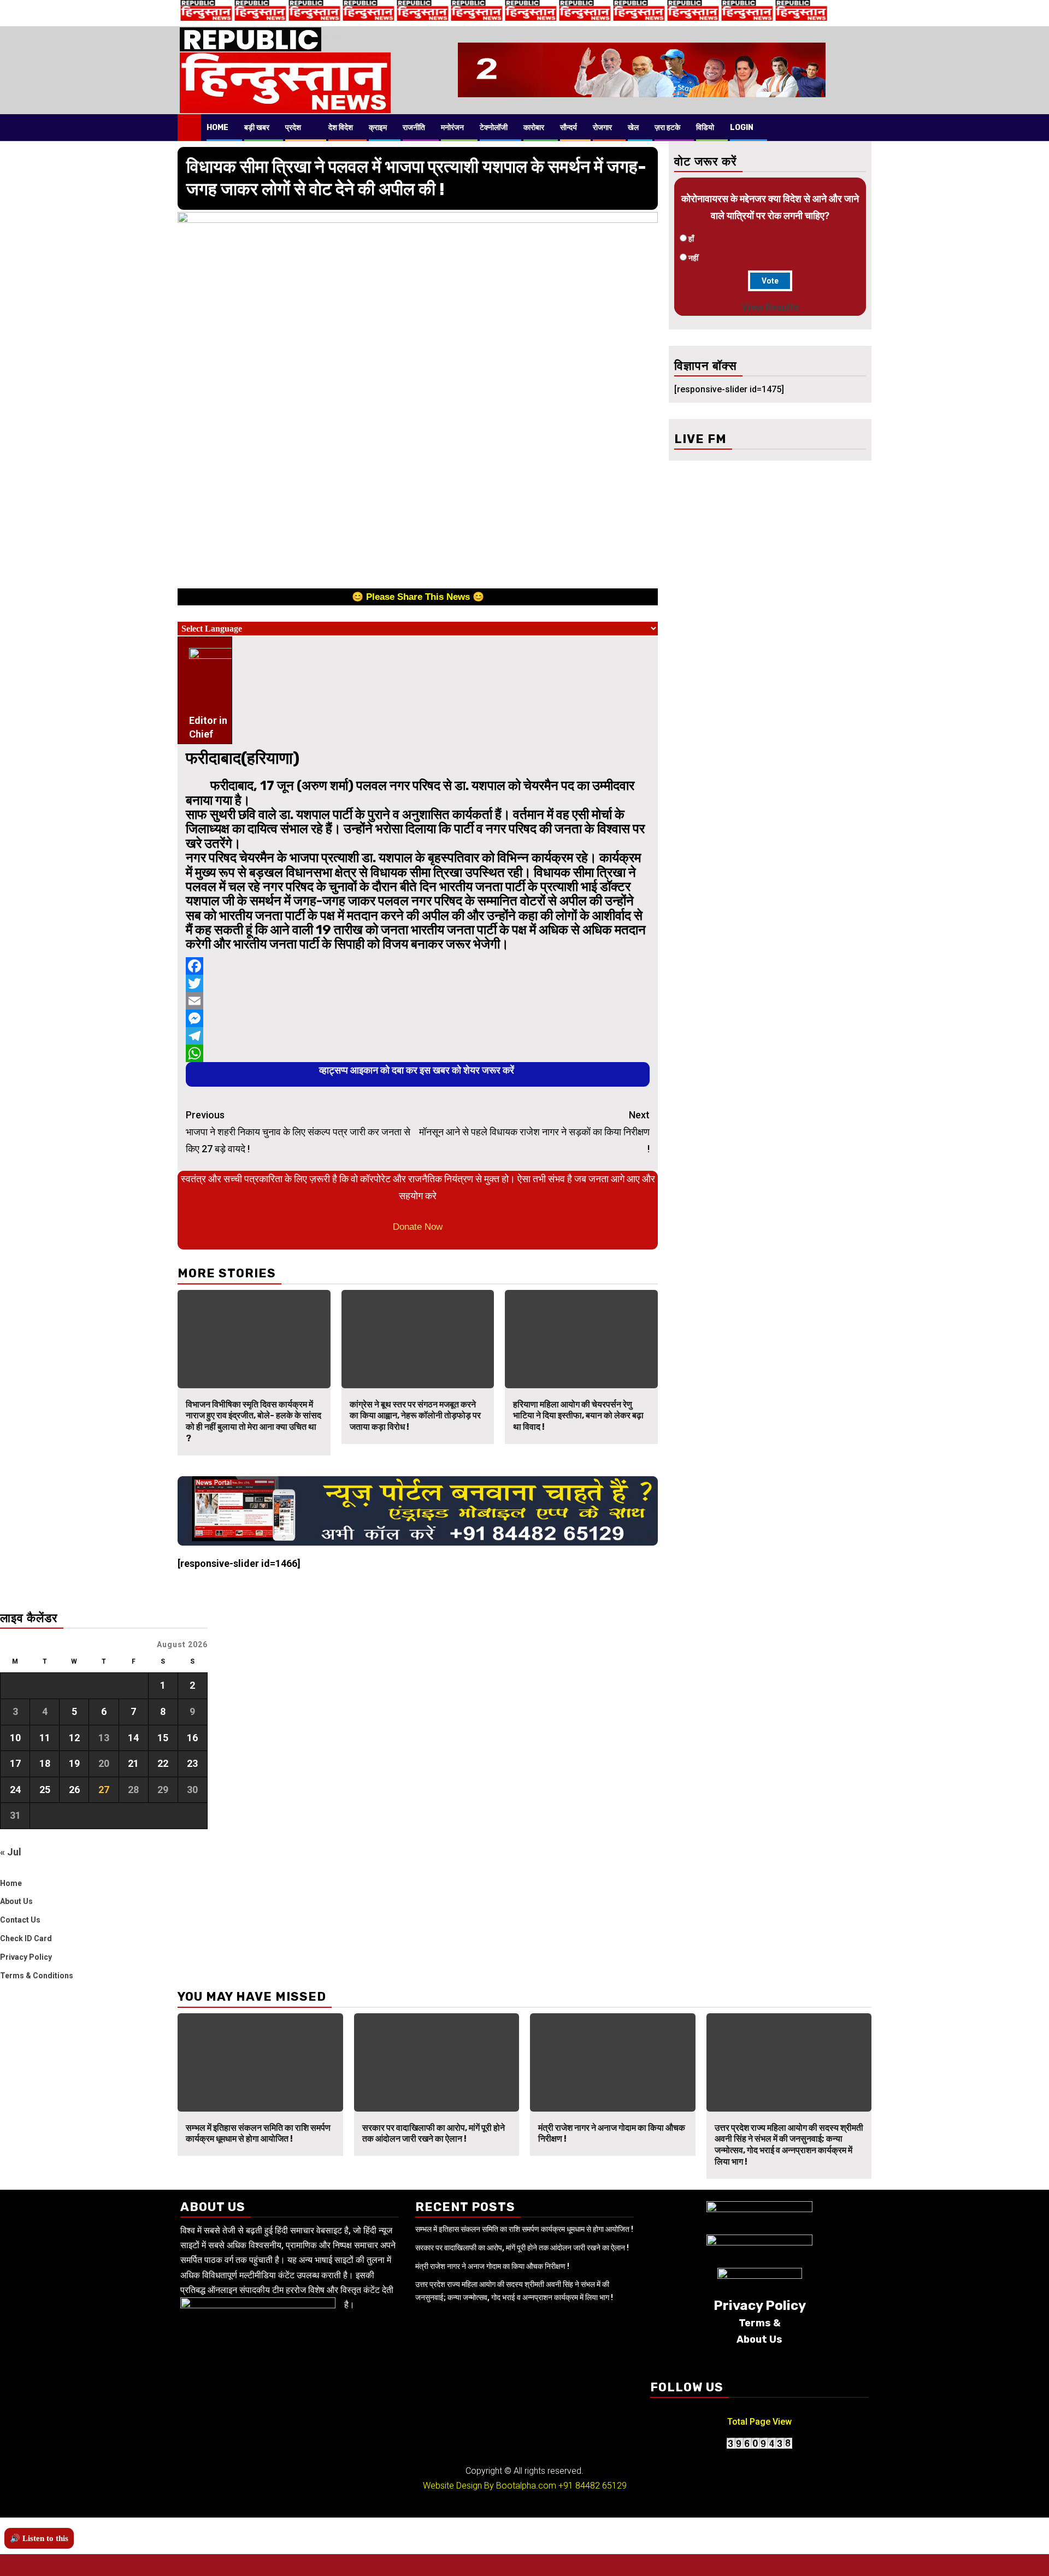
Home (217, 128)
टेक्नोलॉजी (494, 128)
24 (15, 1790)
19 (74, 1763)
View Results (770, 307)
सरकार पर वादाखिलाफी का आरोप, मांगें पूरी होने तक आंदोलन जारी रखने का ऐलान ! (434, 2133)
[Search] (864, 127)
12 (74, 1738)
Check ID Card (26, 1938)
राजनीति (414, 128)
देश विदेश (341, 128)
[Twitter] (418, 983)
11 (45, 1738)
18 (45, 1763)
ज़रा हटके (667, 128)
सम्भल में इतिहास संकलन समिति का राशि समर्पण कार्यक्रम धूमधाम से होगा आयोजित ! (258, 2133)
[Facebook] (418, 966)
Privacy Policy (26, 1957)
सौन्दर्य (568, 128)
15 (163, 1738)
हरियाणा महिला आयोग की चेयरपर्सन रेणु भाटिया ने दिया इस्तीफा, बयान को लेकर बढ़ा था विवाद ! (578, 1416)
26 (74, 1790)
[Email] (418, 1001)
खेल (633, 128)
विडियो (705, 128)
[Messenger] (418, 1018)
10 (15, 1738)
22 (163, 1763)
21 (133, 1763)
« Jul (11, 1852)
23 (192, 1763)
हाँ (691, 239)
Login (742, 128)
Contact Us (20, 1920)
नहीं (693, 258)
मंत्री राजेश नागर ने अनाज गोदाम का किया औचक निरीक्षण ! (492, 2266)
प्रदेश (293, 128)
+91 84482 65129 (593, 2486)
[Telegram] (418, 1036)
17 (15, 1763)
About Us (16, 1901)
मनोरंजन (452, 128)
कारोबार (534, 128)
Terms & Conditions (37, 1976)
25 (45, 1790)
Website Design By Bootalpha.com (490, 2486)
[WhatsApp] (418, 1053)
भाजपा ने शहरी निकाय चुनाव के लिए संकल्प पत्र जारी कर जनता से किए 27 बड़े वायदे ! (298, 1131)
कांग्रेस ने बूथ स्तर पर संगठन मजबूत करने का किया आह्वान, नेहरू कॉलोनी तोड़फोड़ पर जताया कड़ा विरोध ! (415, 1416)
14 (133, 1738)
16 (192, 1738)
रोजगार (602, 128)
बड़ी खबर (257, 128)
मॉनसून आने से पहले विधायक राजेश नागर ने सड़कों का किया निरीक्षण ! (534, 1131)
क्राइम (378, 128)
